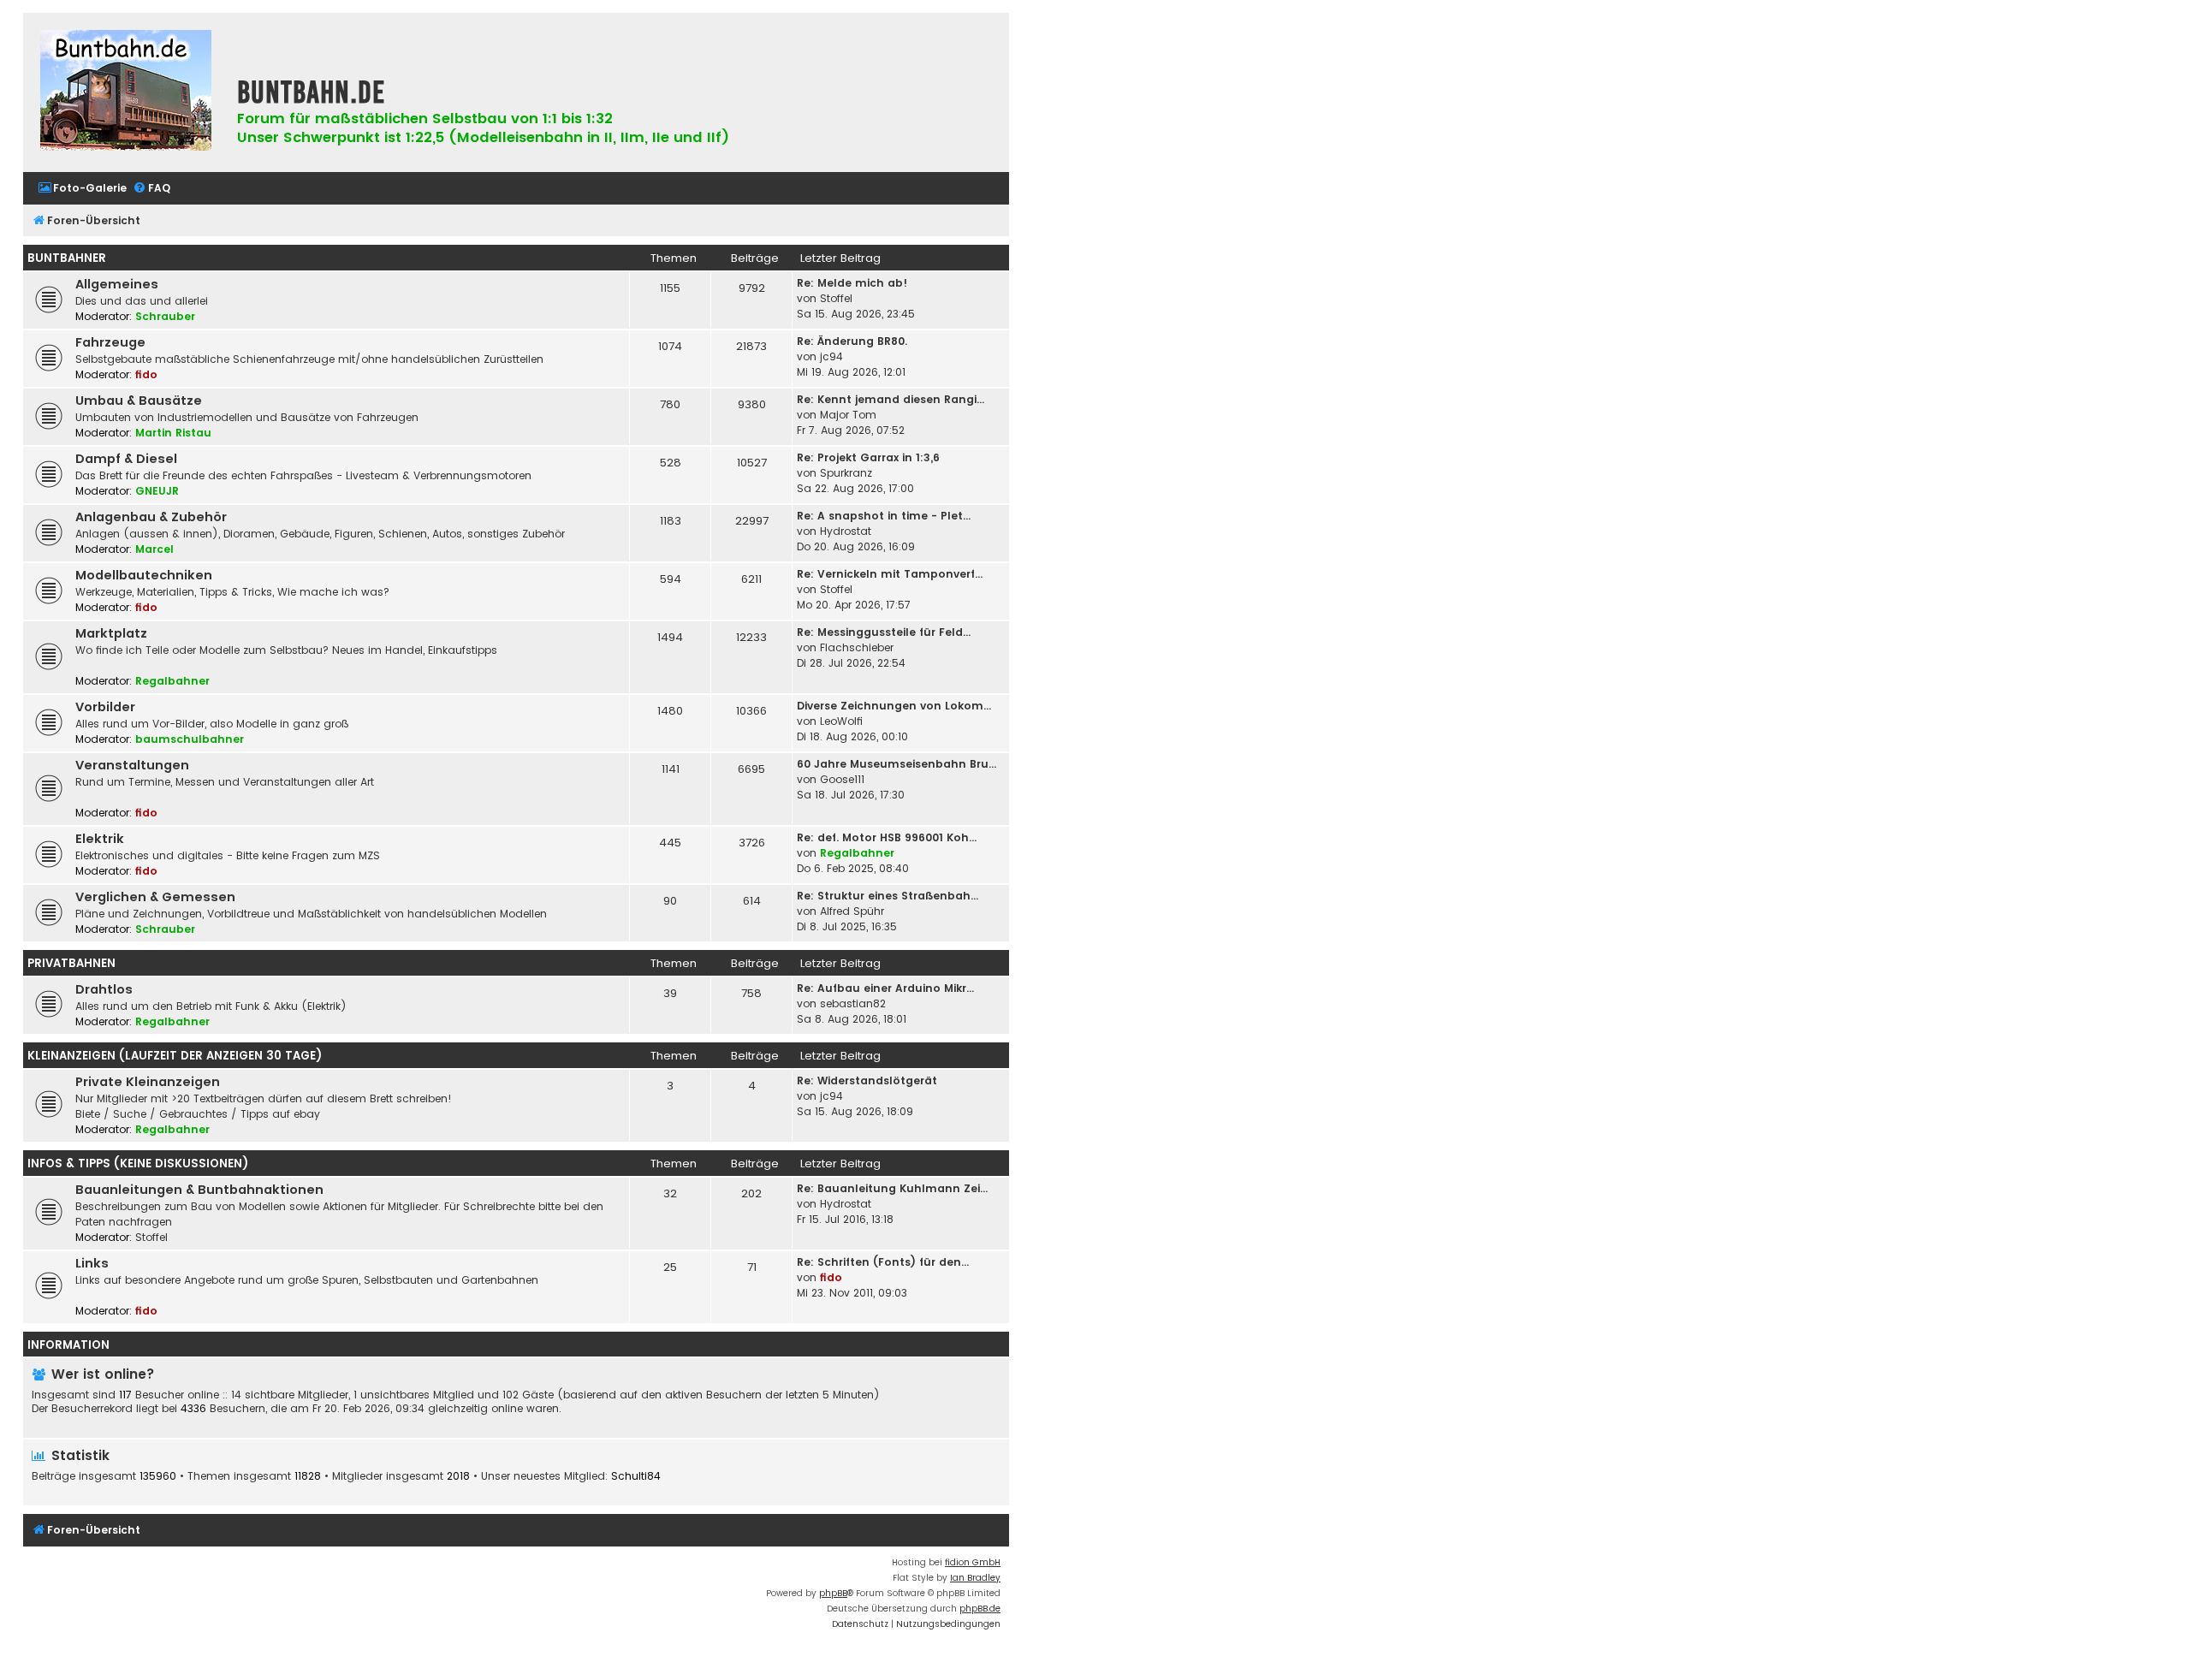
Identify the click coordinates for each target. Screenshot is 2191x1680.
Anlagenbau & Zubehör (151, 517)
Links (92, 1263)
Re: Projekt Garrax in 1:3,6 (868, 457)
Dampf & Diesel (126, 459)
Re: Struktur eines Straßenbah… (888, 896)
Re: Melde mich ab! (852, 283)
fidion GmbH (973, 1562)
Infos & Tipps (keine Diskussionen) (138, 1164)
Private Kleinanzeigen (148, 1082)
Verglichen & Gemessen (155, 897)
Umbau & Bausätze (139, 401)
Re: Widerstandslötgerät (867, 1080)
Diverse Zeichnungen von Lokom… (894, 706)
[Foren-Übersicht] (126, 92)
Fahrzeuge (110, 342)
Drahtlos (104, 989)
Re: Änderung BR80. (852, 341)
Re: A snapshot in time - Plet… (884, 516)
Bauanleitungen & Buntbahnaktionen (199, 1190)
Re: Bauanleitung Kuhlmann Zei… (892, 1188)
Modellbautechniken (144, 575)
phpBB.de (980, 1609)
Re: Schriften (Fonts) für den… (883, 1262)
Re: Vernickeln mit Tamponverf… (890, 574)
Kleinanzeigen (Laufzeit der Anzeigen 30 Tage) (175, 1056)
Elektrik (100, 839)
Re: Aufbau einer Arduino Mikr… (885, 988)
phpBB (833, 1593)
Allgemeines (117, 284)
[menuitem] (82, 189)
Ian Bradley (975, 1578)
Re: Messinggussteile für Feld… (884, 632)
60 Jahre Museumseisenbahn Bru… (897, 764)
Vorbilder (105, 707)
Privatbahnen (71, 963)
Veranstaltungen (132, 765)
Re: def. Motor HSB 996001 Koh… (887, 837)
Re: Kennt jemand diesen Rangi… (891, 399)
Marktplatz (111, 633)
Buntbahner (67, 258)
